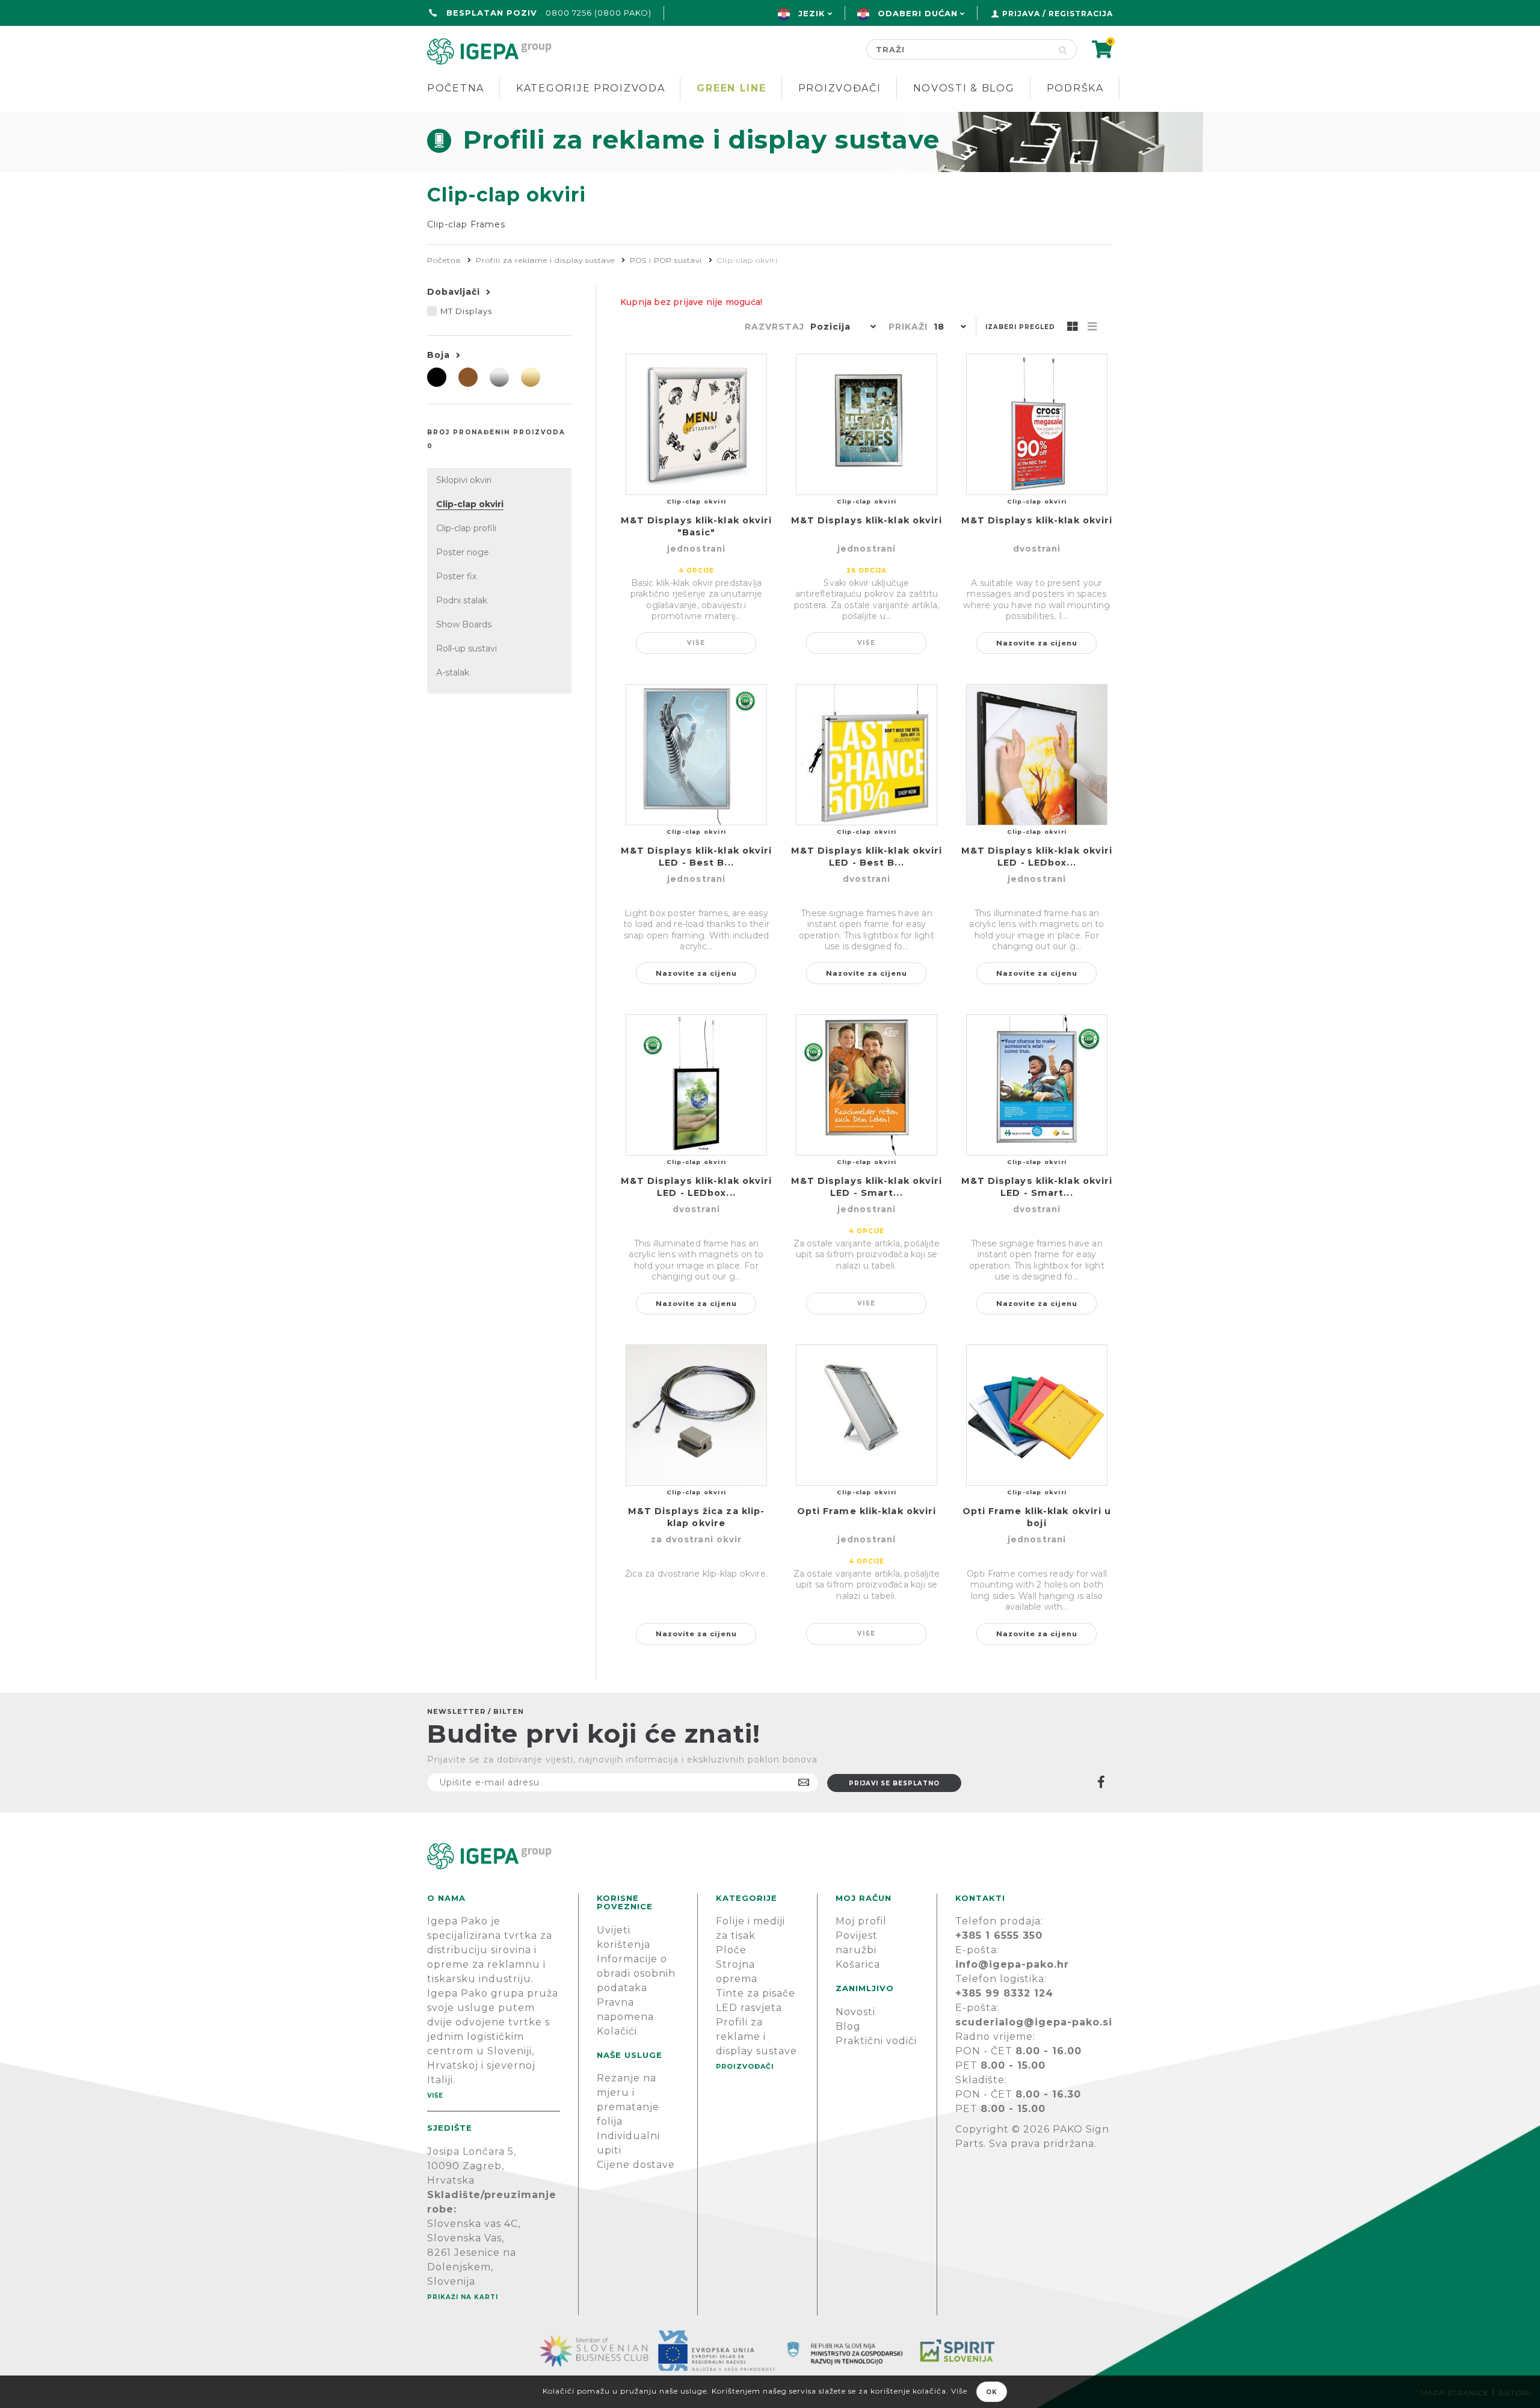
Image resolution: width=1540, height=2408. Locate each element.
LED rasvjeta (749, 2008)
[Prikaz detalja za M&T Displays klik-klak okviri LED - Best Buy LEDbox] (696, 755)
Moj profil (861, 1921)
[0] (1102, 53)
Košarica (858, 1964)
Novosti (855, 2012)
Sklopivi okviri (464, 480)
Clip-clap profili (466, 528)
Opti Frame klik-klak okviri (867, 1511)
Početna (456, 88)
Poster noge (463, 552)
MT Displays (466, 311)
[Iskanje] (1063, 49)
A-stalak (453, 673)
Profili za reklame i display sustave (756, 2037)
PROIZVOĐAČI (745, 2066)
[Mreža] (1073, 327)
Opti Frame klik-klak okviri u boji (1037, 1517)
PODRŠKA (1075, 88)
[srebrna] (499, 377)
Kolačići (617, 2031)
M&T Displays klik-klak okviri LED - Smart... (867, 1187)
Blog (848, 2026)
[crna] (437, 377)
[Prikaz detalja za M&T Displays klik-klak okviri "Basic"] (696, 424)
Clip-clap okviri (470, 504)
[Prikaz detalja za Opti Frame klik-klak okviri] (867, 1415)
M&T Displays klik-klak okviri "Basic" (697, 526)
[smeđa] (468, 377)
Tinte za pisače (756, 1993)
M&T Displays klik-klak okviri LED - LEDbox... (1037, 857)
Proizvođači (840, 88)
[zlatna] (531, 377)
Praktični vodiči (876, 2041)
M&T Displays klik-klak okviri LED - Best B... (697, 857)
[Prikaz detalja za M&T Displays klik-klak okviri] (867, 424)
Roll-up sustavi (467, 648)
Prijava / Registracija (1058, 14)
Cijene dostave (636, 2165)
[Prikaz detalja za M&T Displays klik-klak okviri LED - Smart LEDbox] (867, 1085)
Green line (731, 88)
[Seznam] (1092, 327)
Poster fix (456, 576)
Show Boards (464, 624)
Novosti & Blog (964, 88)
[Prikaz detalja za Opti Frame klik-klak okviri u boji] (1037, 1415)
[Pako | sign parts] (770, 1856)
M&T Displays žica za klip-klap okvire (697, 1517)
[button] (840, 328)
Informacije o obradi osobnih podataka (636, 1973)
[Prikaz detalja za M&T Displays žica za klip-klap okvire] (696, 1415)
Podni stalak (462, 600)
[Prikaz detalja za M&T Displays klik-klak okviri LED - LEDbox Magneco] (1037, 755)
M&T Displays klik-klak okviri (867, 520)
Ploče (731, 1950)
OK (992, 2392)
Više (696, 643)
